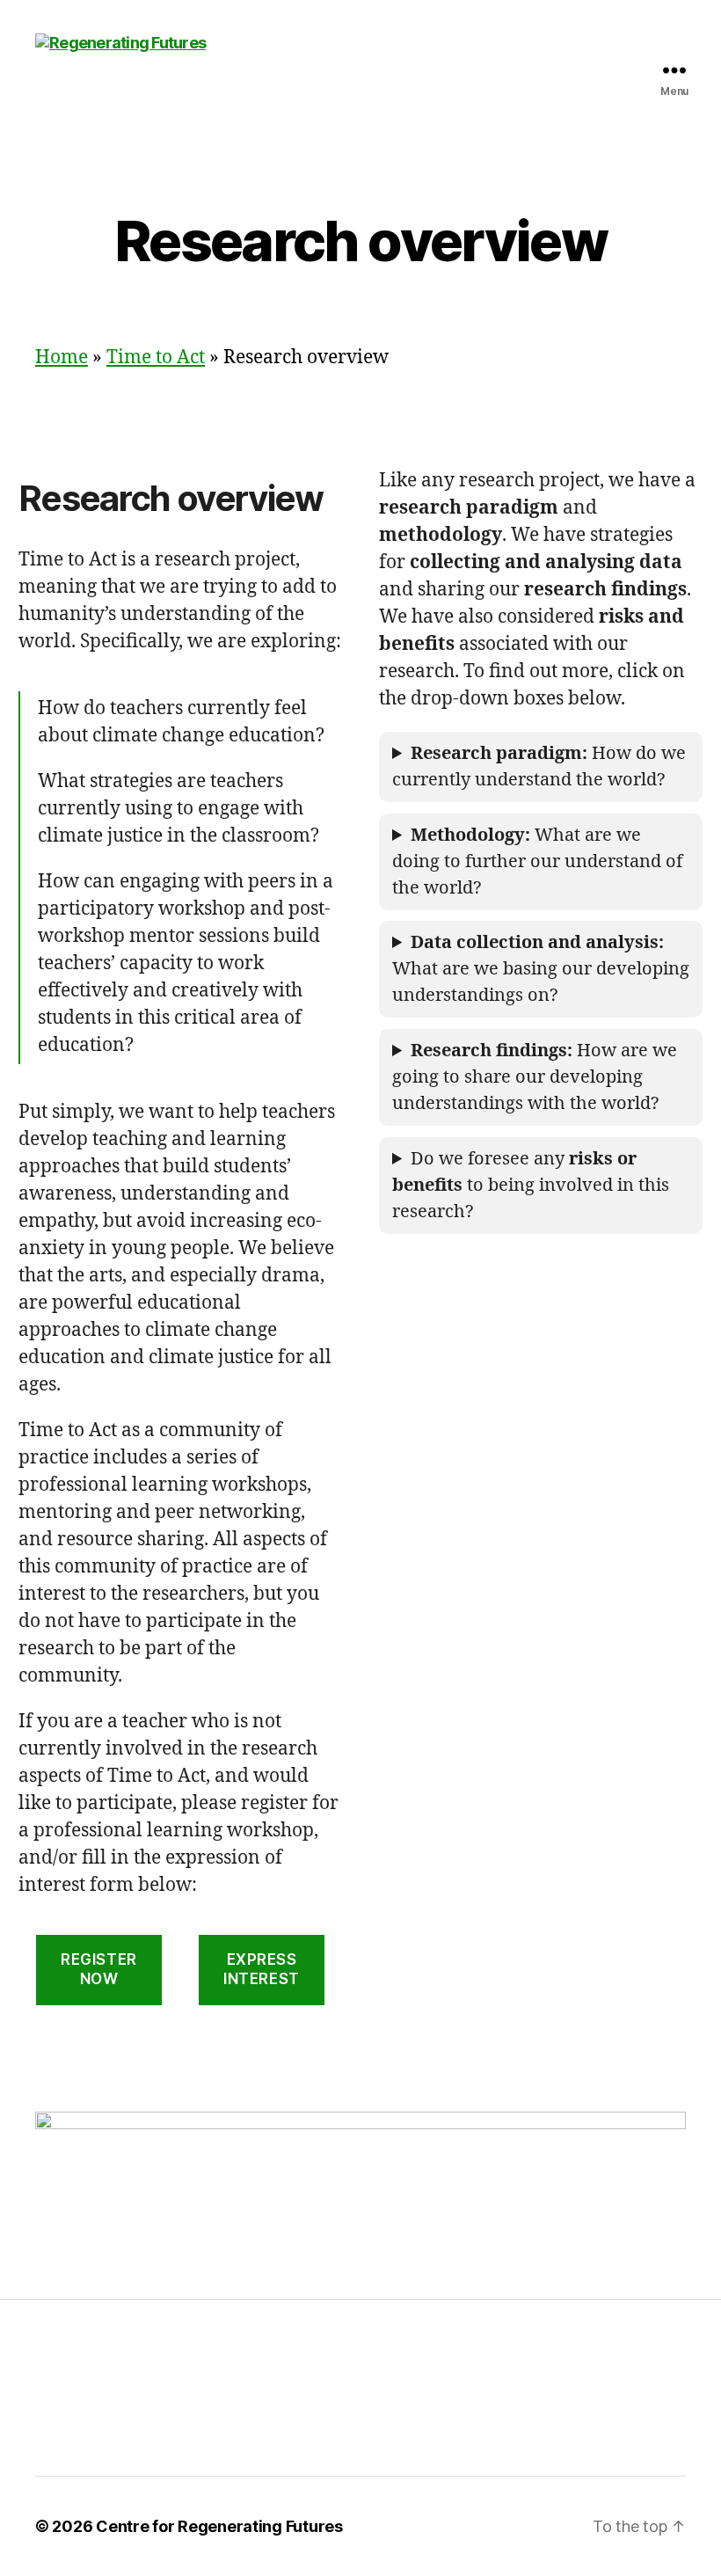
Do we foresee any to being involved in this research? (531, 1185)
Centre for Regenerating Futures (219, 2526)
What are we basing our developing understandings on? (541, 969)
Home (62, 358)
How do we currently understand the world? (539, 766)
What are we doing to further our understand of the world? (537, 861)
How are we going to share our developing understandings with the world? (535, 1077)
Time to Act (156, 358)
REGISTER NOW (99, 1969)
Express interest (262, 1969)
